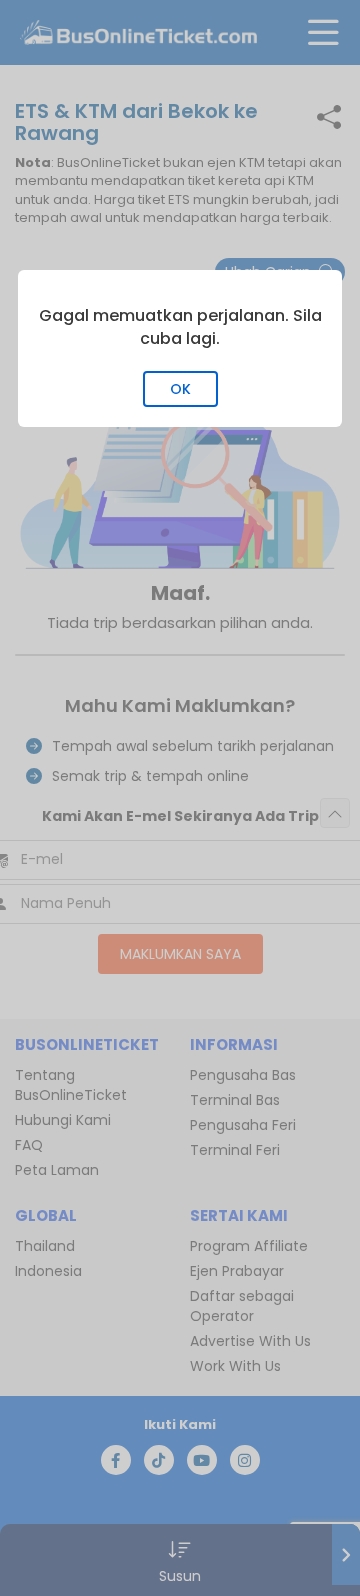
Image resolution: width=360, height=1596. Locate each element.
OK (180, 389)
